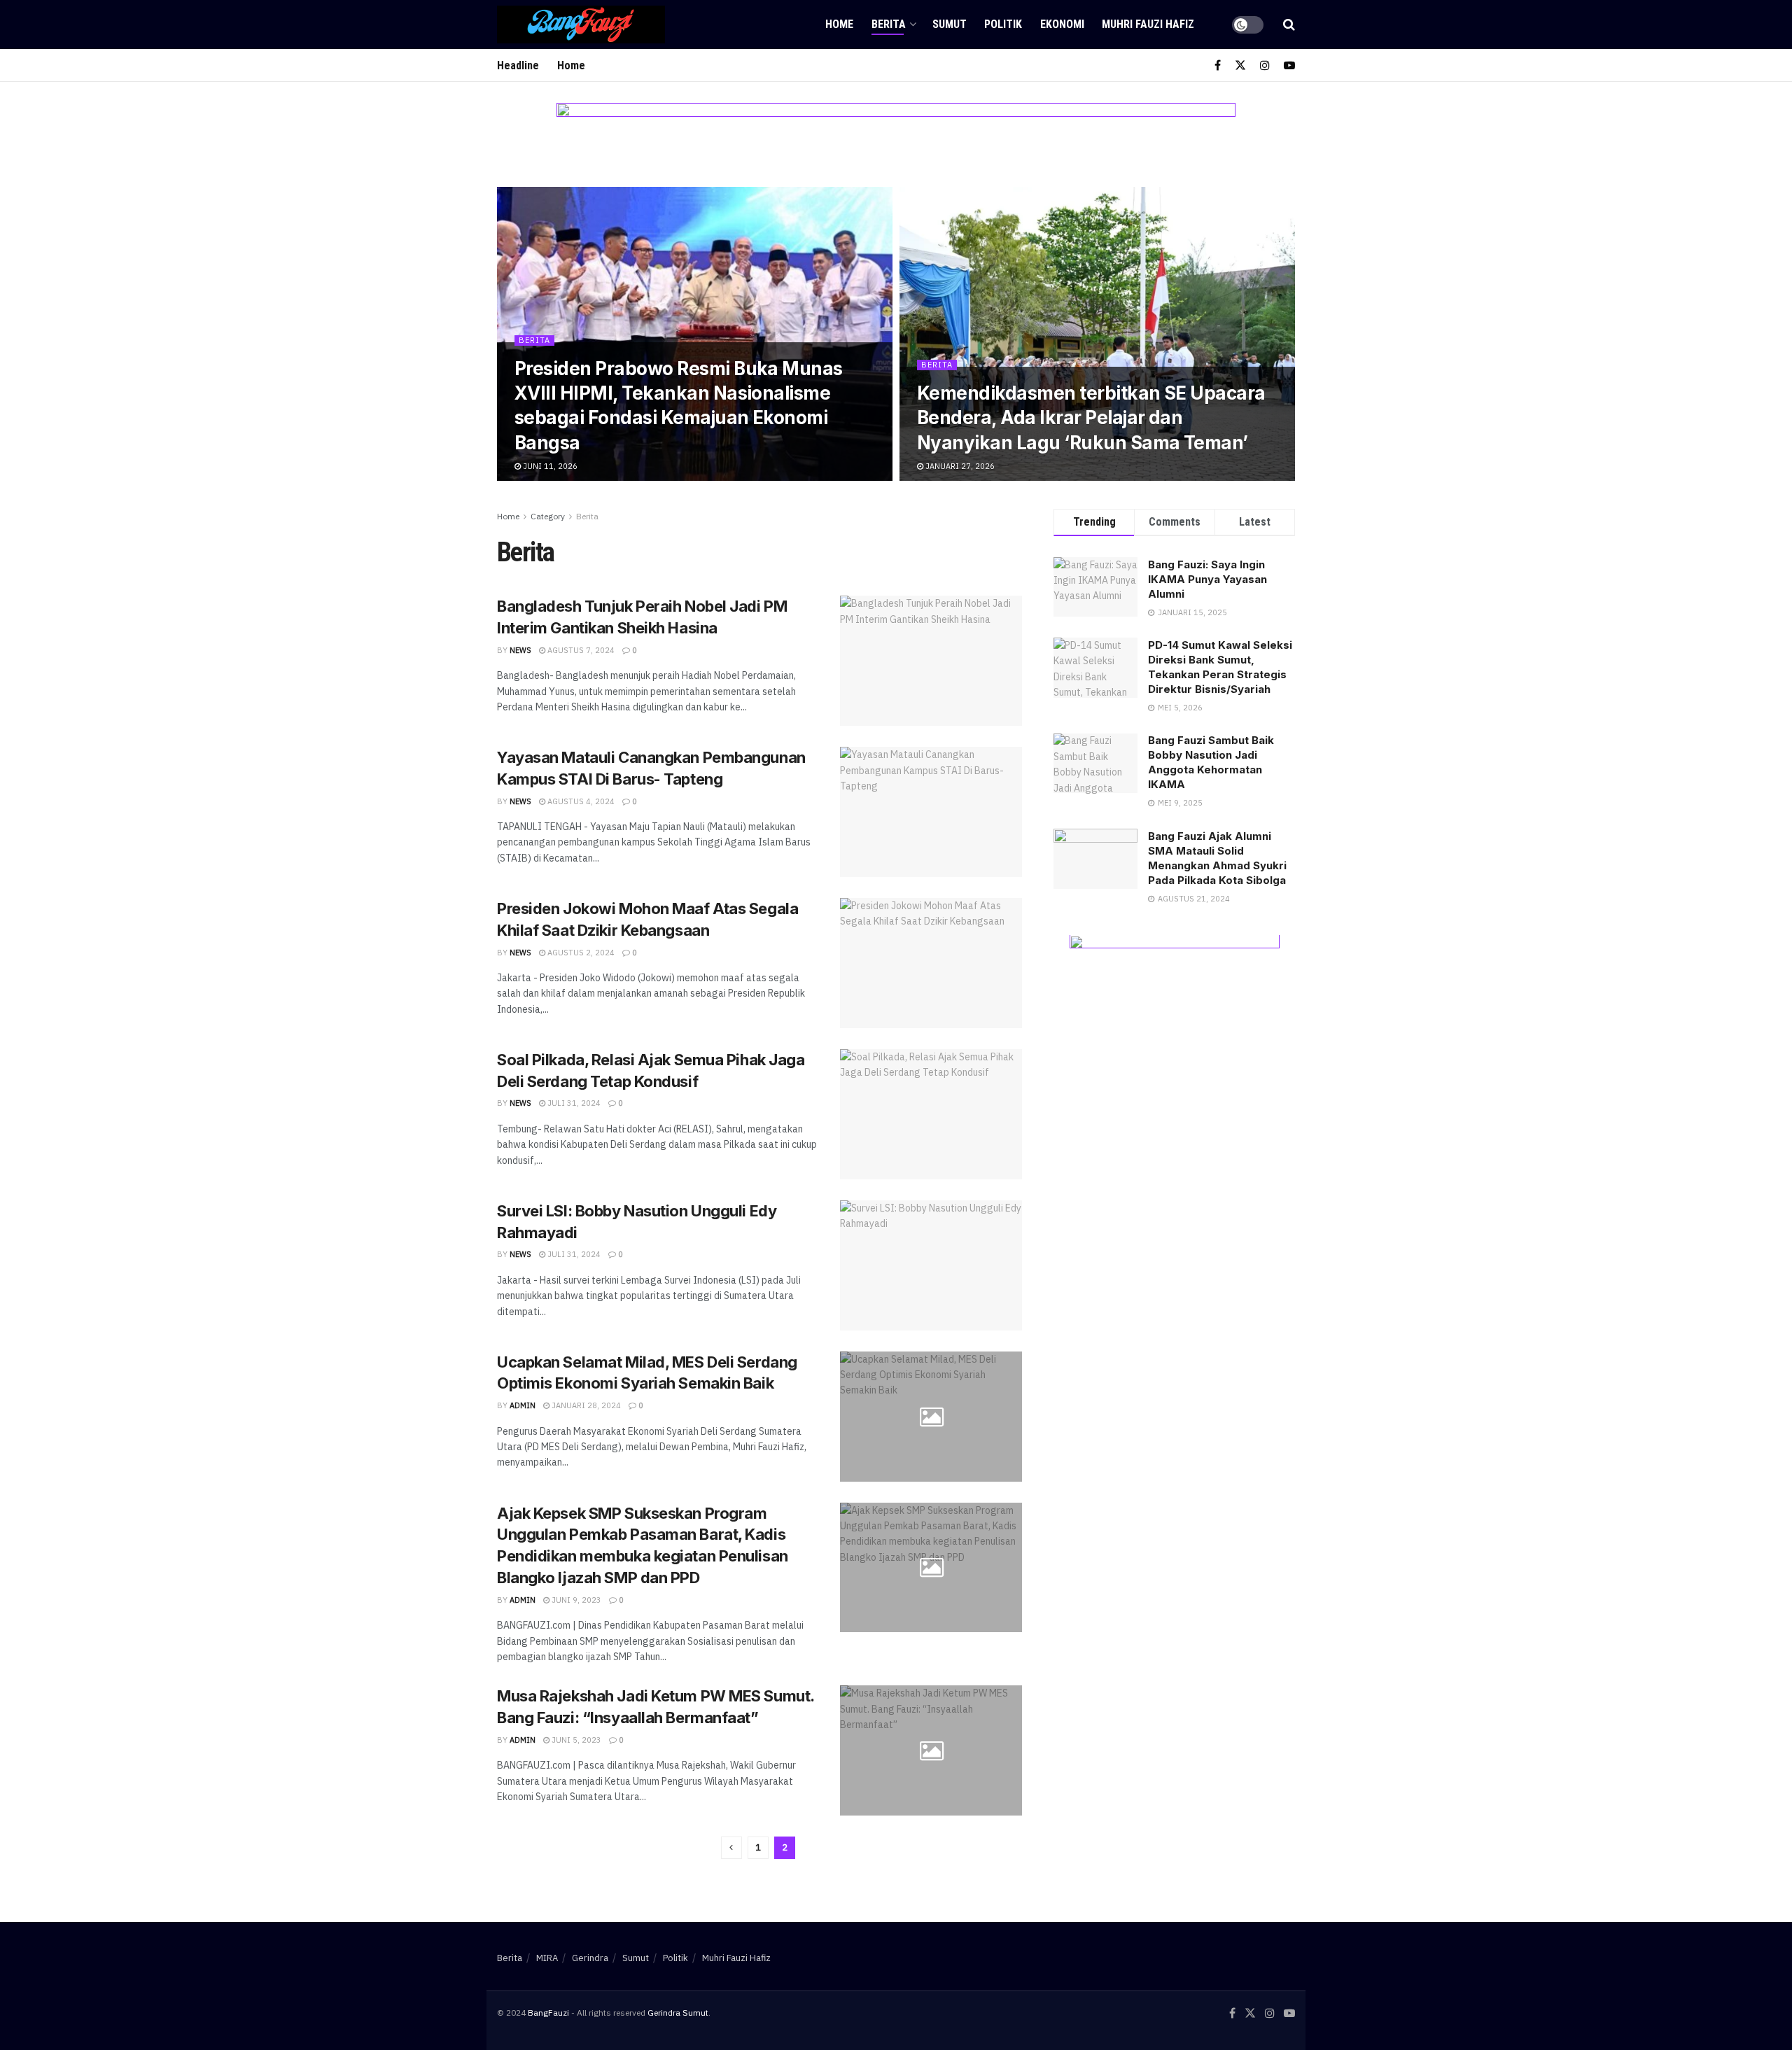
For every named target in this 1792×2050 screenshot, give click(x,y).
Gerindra (590, 1958)
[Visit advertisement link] (896, 145)
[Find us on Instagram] (1265, 65)
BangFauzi (548, 2013)
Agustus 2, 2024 (580, 953)
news (520, 650)
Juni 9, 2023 (575, 1600)
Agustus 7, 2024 (580, 650)
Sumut (950, 24)
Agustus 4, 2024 (580, 801)
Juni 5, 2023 (575, 1740)
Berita (889, 24)
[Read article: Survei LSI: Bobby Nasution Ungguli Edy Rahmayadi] (931, 1265)
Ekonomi (1062, 24)
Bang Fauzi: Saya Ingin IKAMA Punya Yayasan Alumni (1207, 579)
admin (523, 1405)
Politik (1003, 24)
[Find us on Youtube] (1289, 65)
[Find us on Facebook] (1218, 65)
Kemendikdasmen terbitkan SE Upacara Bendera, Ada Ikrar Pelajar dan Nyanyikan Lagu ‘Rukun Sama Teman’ (1091, 417)
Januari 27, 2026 (959, 466)
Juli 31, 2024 (573, 1103)
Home (839, 24)
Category (548, 516)
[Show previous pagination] (731, 1848)
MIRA (547, 1958)
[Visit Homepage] (581, 24)
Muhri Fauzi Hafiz (1148, 24)
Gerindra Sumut (678, 2013)
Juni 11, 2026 (549, 466)
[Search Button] (1289, 24)
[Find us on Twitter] (1240, 65)
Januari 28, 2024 (585, 1405)
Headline (518, 65)
